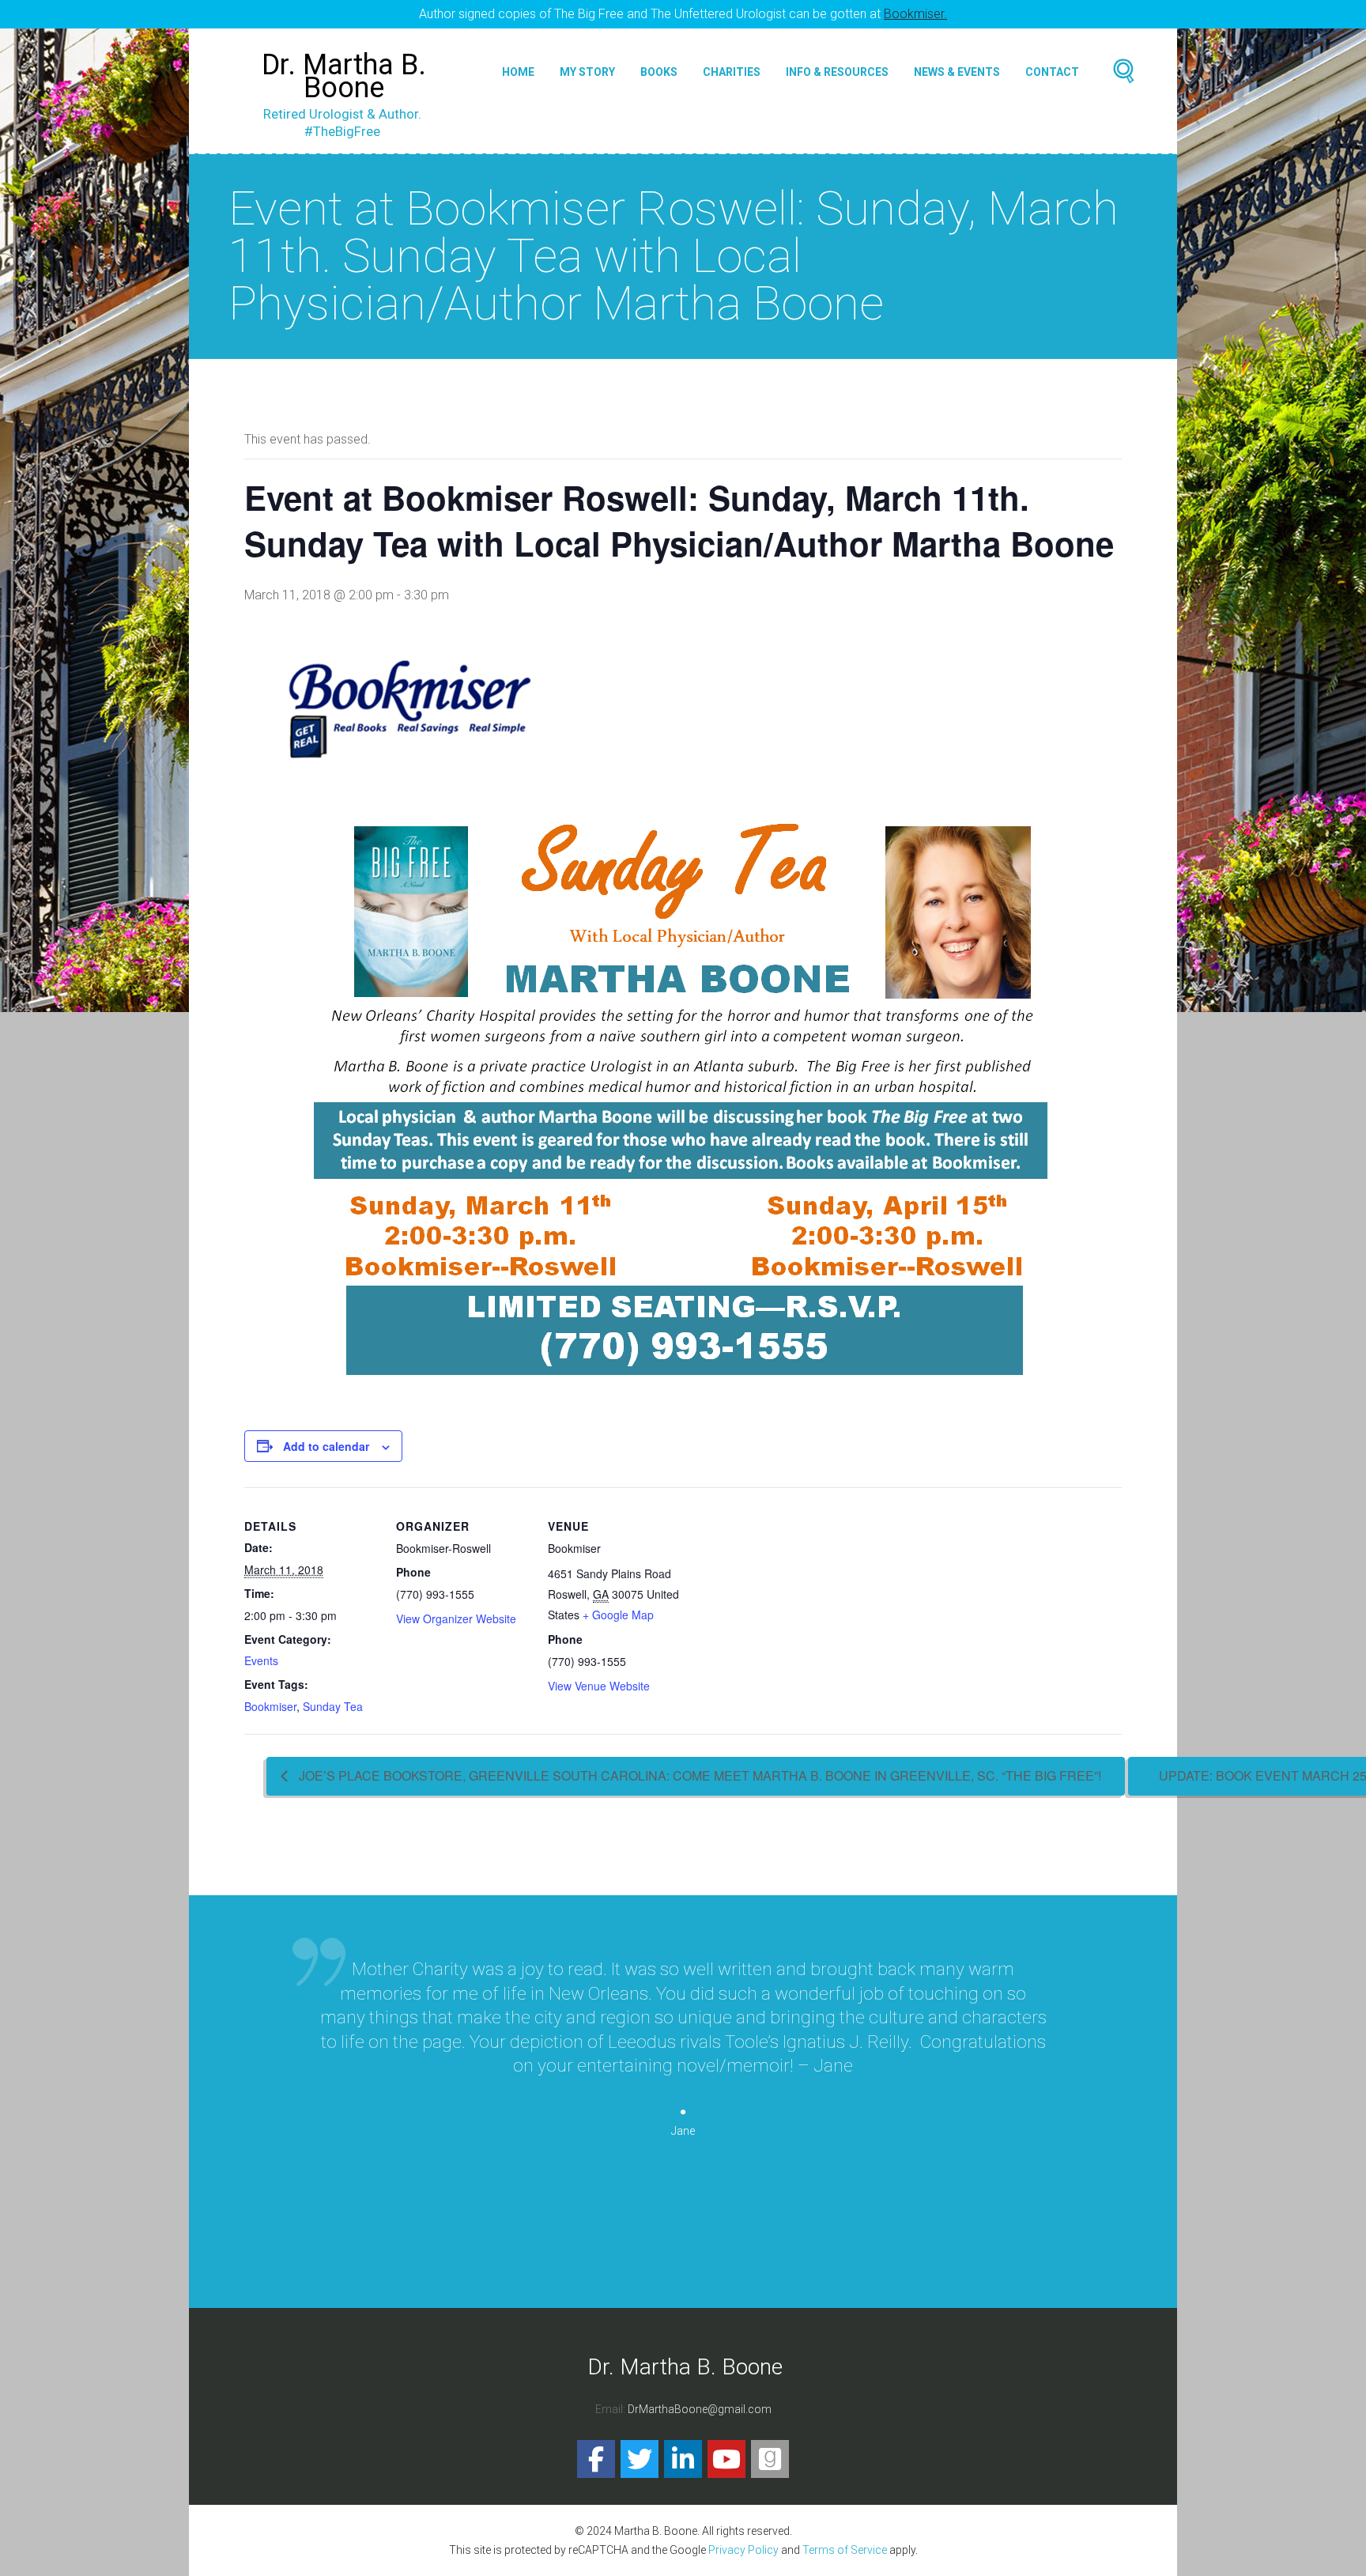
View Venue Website (599, 1686)
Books (659, 72)
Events (261, 1660)
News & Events (957, 72)
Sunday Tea (333, 1706)
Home (518, 72)
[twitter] (640, 2459)
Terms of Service (845, 2550)
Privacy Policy (743, 2550)
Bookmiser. (915, 14)
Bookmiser (270, 1706)
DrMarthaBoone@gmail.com (700, 2409)
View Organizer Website (456, 1618)
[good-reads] (770, 2459)
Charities (732, 72)
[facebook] (596, 2459)
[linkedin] (683, 2459)
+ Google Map (618, 1615)
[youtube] (726, 2459)
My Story (587, 72)
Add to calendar (326, 1446)
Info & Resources (837, 72)
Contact (1052, 72)
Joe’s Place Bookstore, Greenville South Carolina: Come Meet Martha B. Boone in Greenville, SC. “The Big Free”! (698, 1775)
